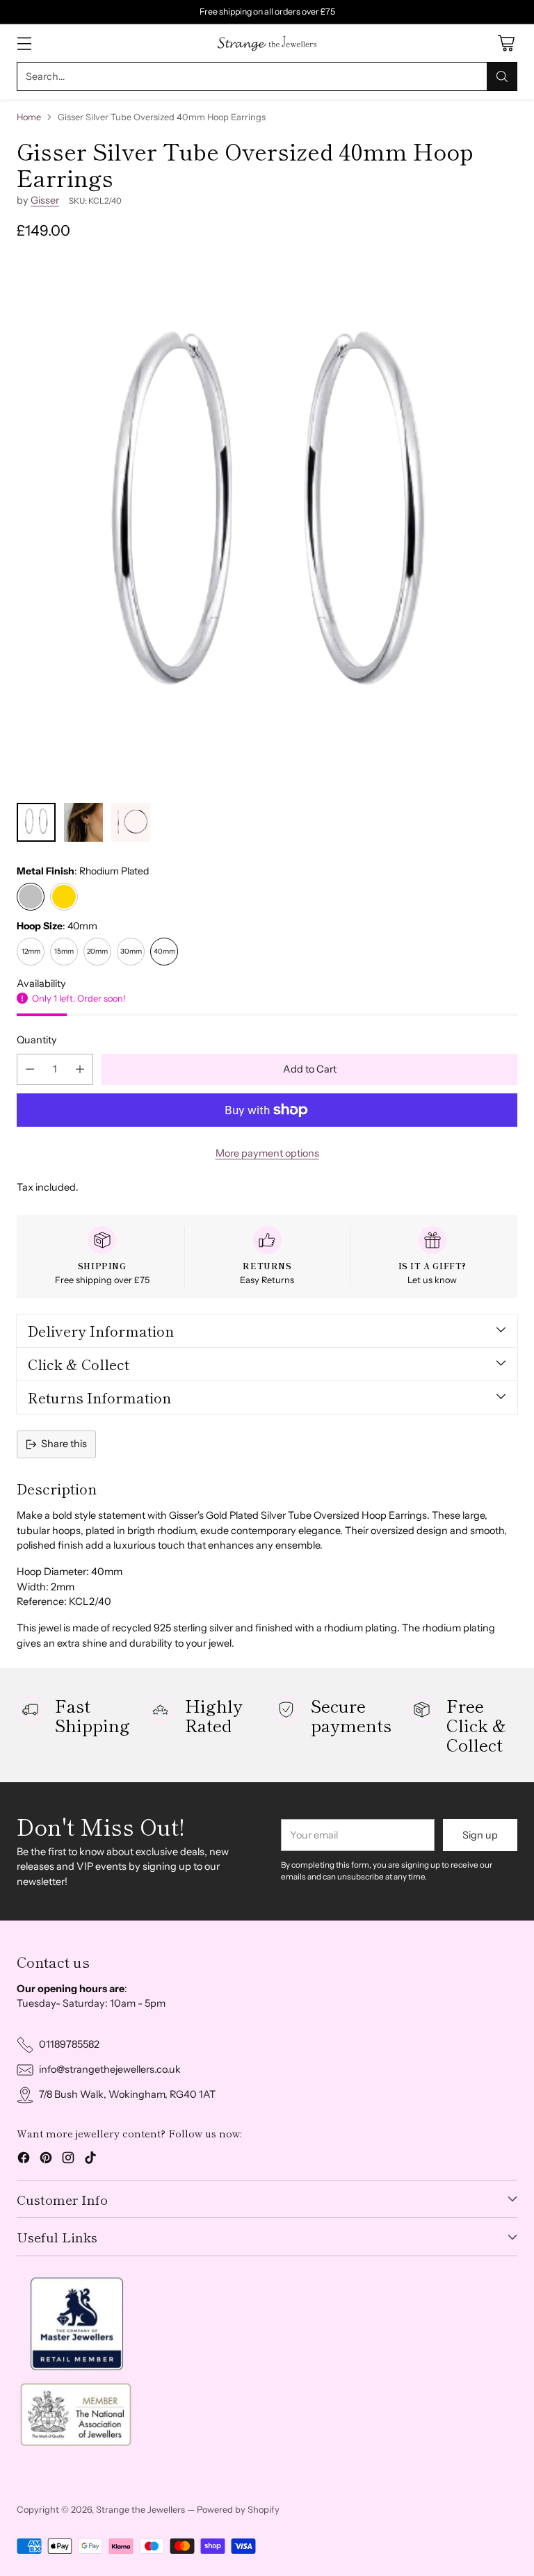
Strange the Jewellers (140, 2510)
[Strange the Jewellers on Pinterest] (46, 2160)
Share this (64, 1444)
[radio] (31, 897)
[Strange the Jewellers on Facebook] (24, 2160)
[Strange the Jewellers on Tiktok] (90, 2160)
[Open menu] (24, 43)
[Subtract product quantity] (30, 1069)
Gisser (45, 200)
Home (29, 117)
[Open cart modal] (506, 43)
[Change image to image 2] (83, 822)
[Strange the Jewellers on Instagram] (68, 2160)
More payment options (267, 1153)
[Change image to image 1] (36, 822)
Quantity (37, 1040)
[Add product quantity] (80, 1069)
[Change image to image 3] (131, 822)
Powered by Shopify (238, 2510)
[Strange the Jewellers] (267, 43)
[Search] (502, 76)
